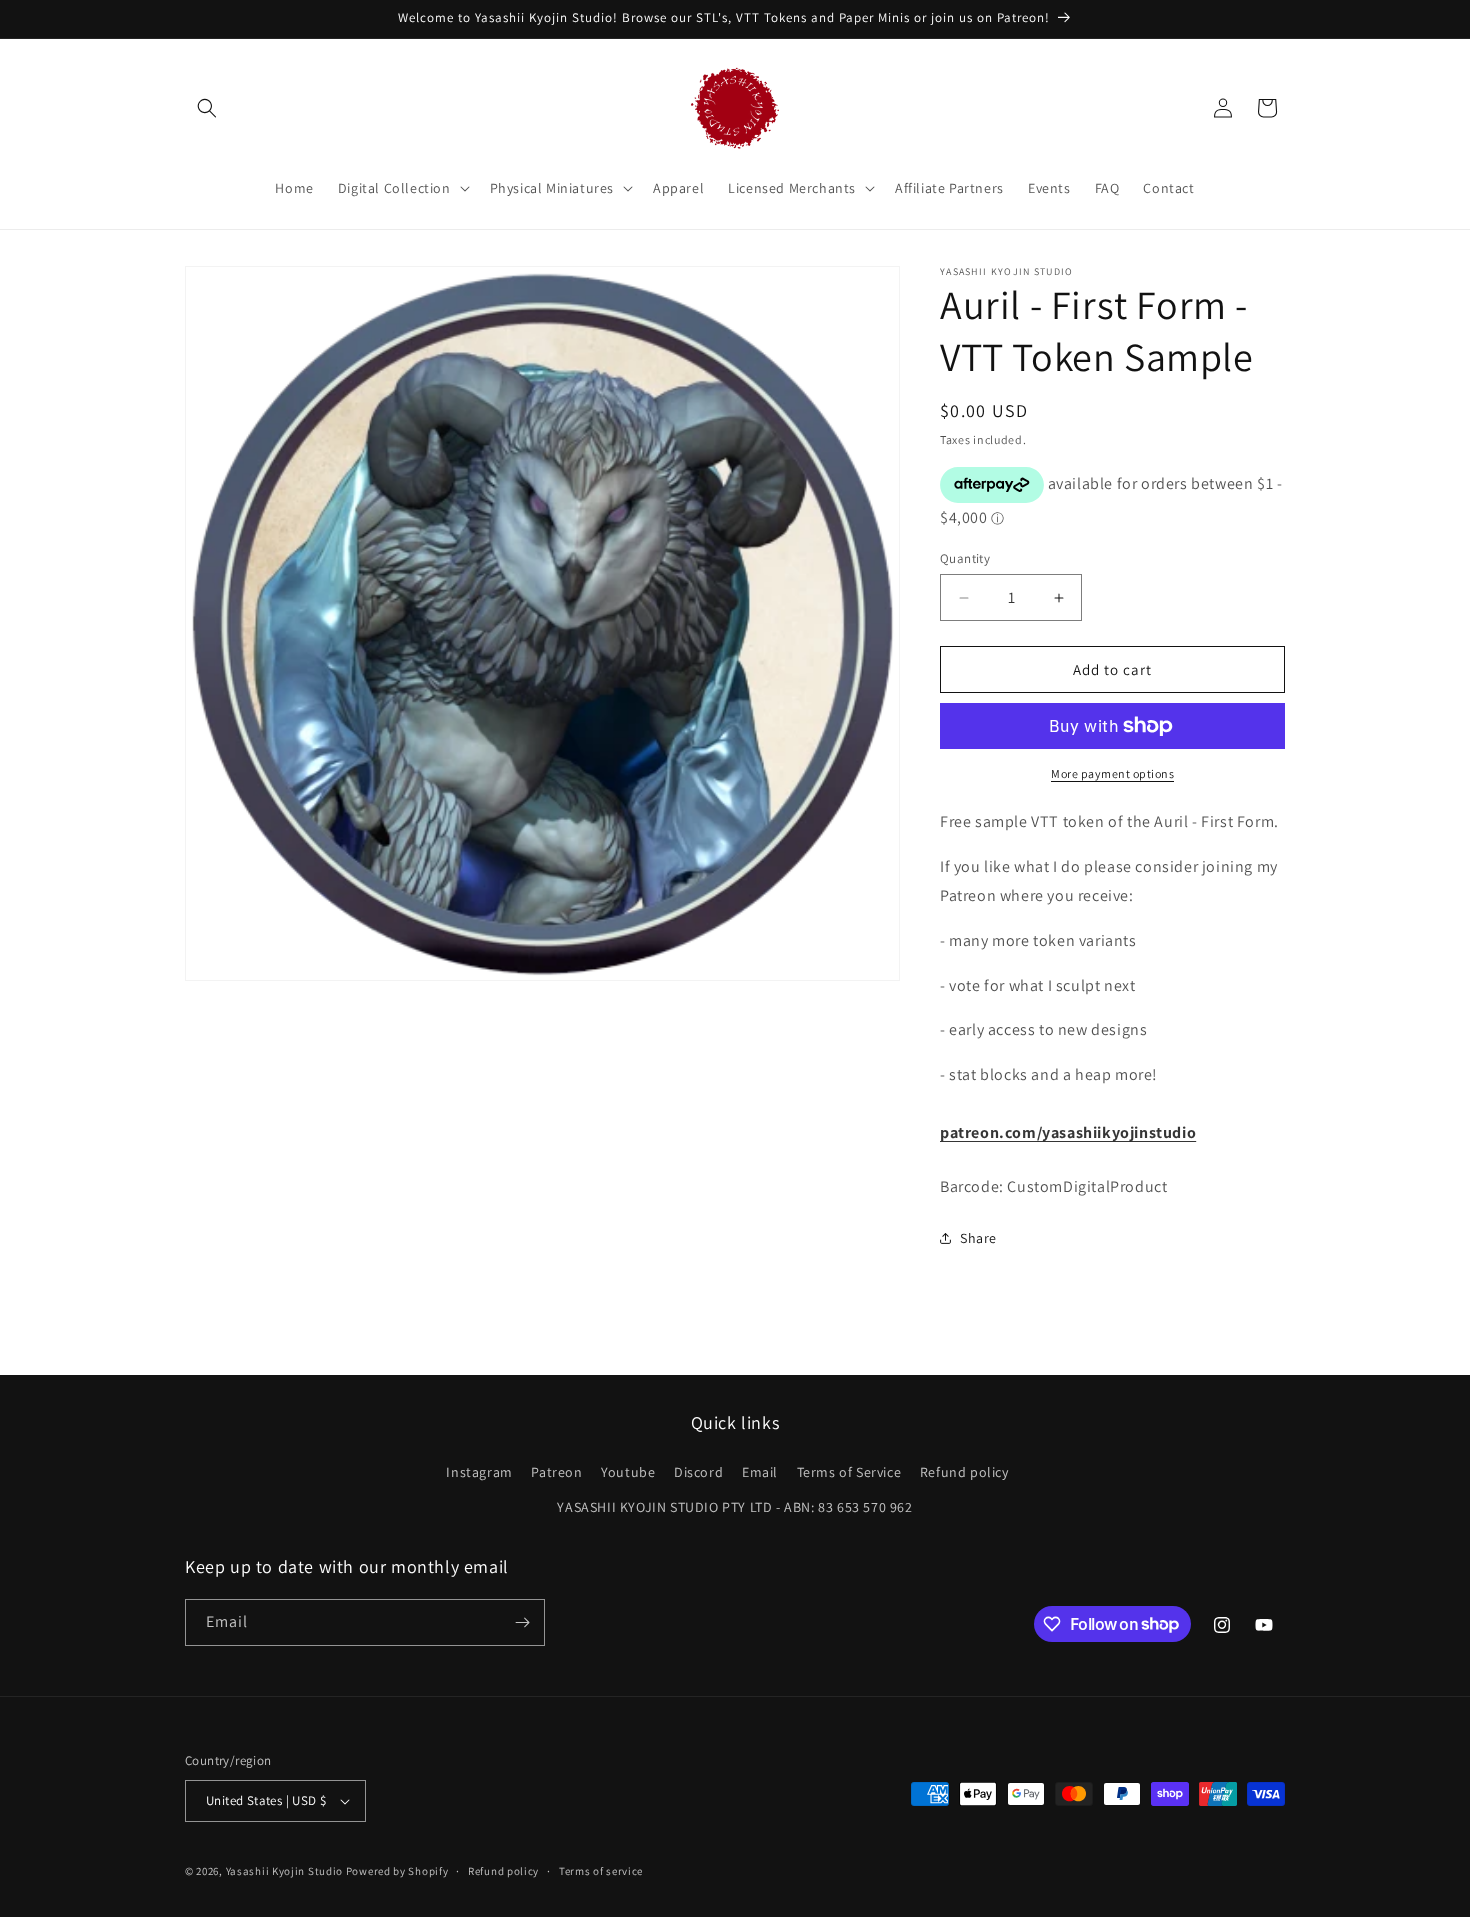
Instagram (479, 1472)
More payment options (1112, 773)
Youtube (628, 1472)
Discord (698, 1472)
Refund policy (964, 1472)
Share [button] (978, 1238)
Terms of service (601, 1871)
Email (760, 1472)
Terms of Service (849, 1472)
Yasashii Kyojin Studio (284, 1871)
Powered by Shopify (397, 1871)
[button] (207, 108)
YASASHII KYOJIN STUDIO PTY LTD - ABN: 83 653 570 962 (734, 1507)
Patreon (556, 1472)
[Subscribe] (522, 1622)
